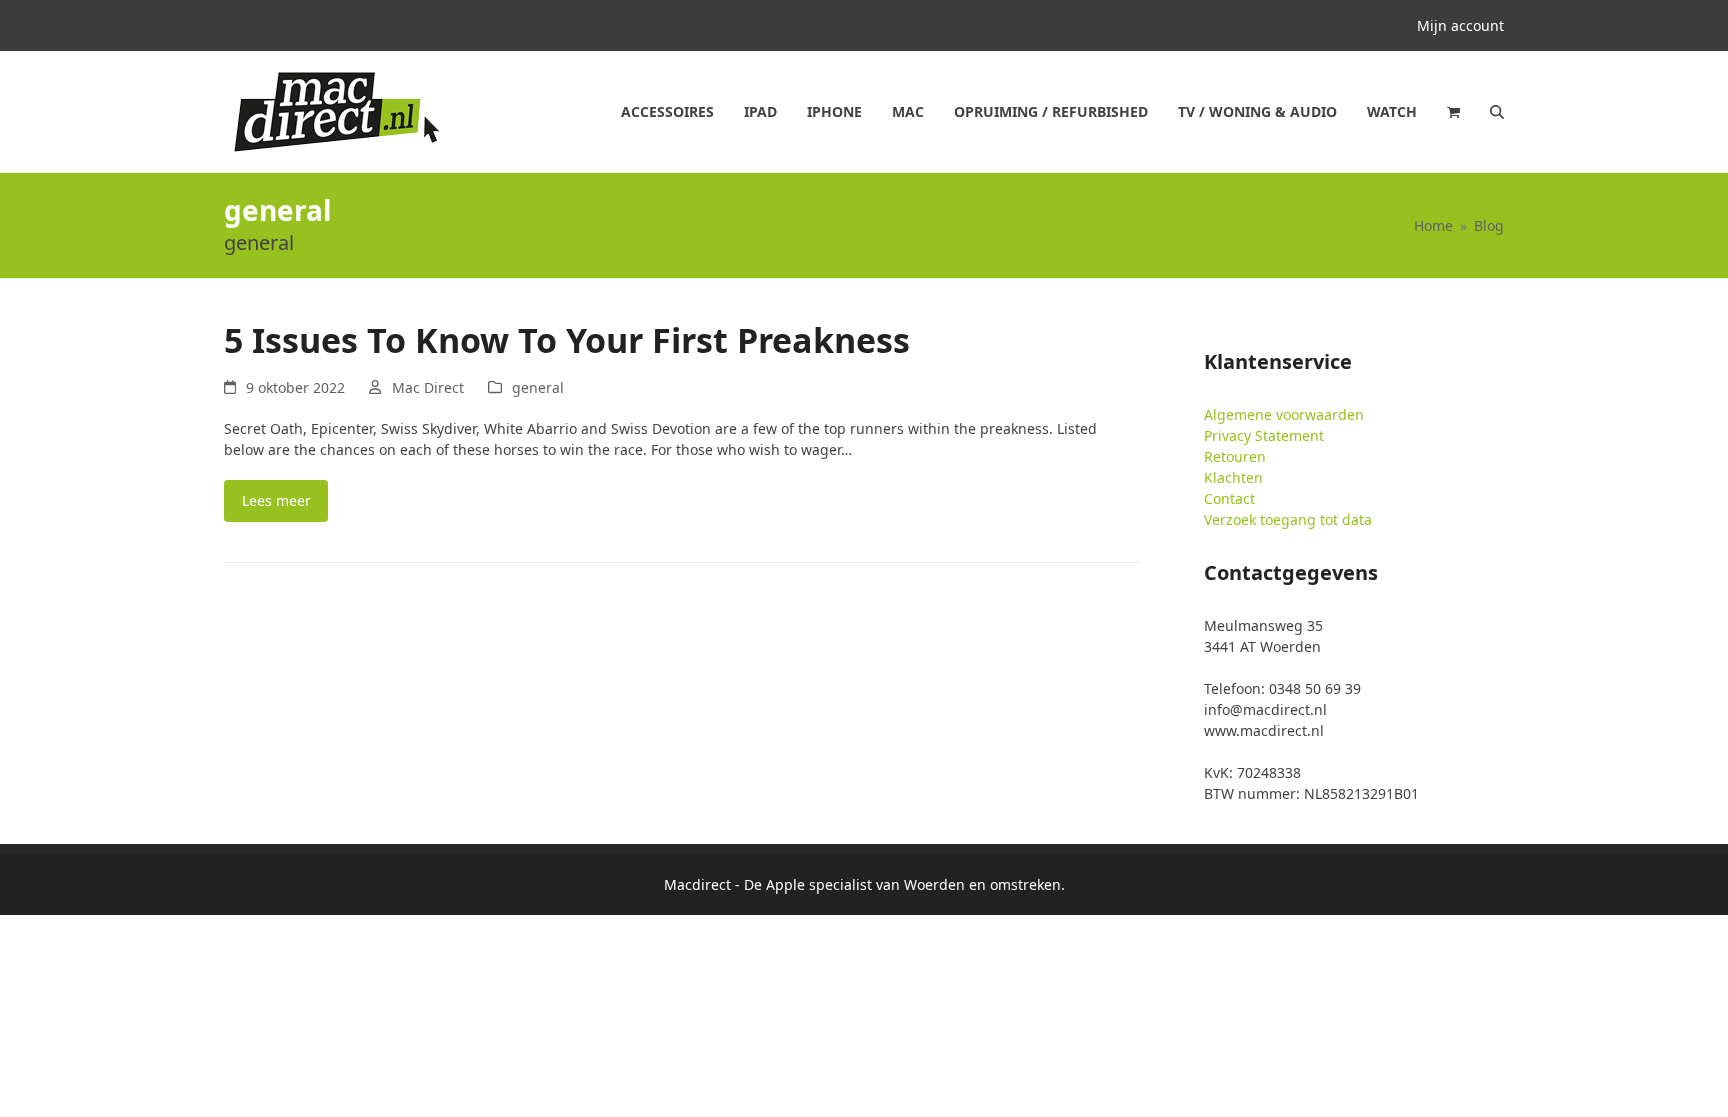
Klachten (1233, 477)
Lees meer (276, 500)
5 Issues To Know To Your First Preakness (567, 340)
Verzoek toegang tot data (1288, 519)
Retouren (1235, 456)
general (538, 387)
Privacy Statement (1264, 435)
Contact (1229, 498)
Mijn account (1460, 25)
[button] (1453, 112)
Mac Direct (428, 387)
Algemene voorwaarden (1284, 414)
